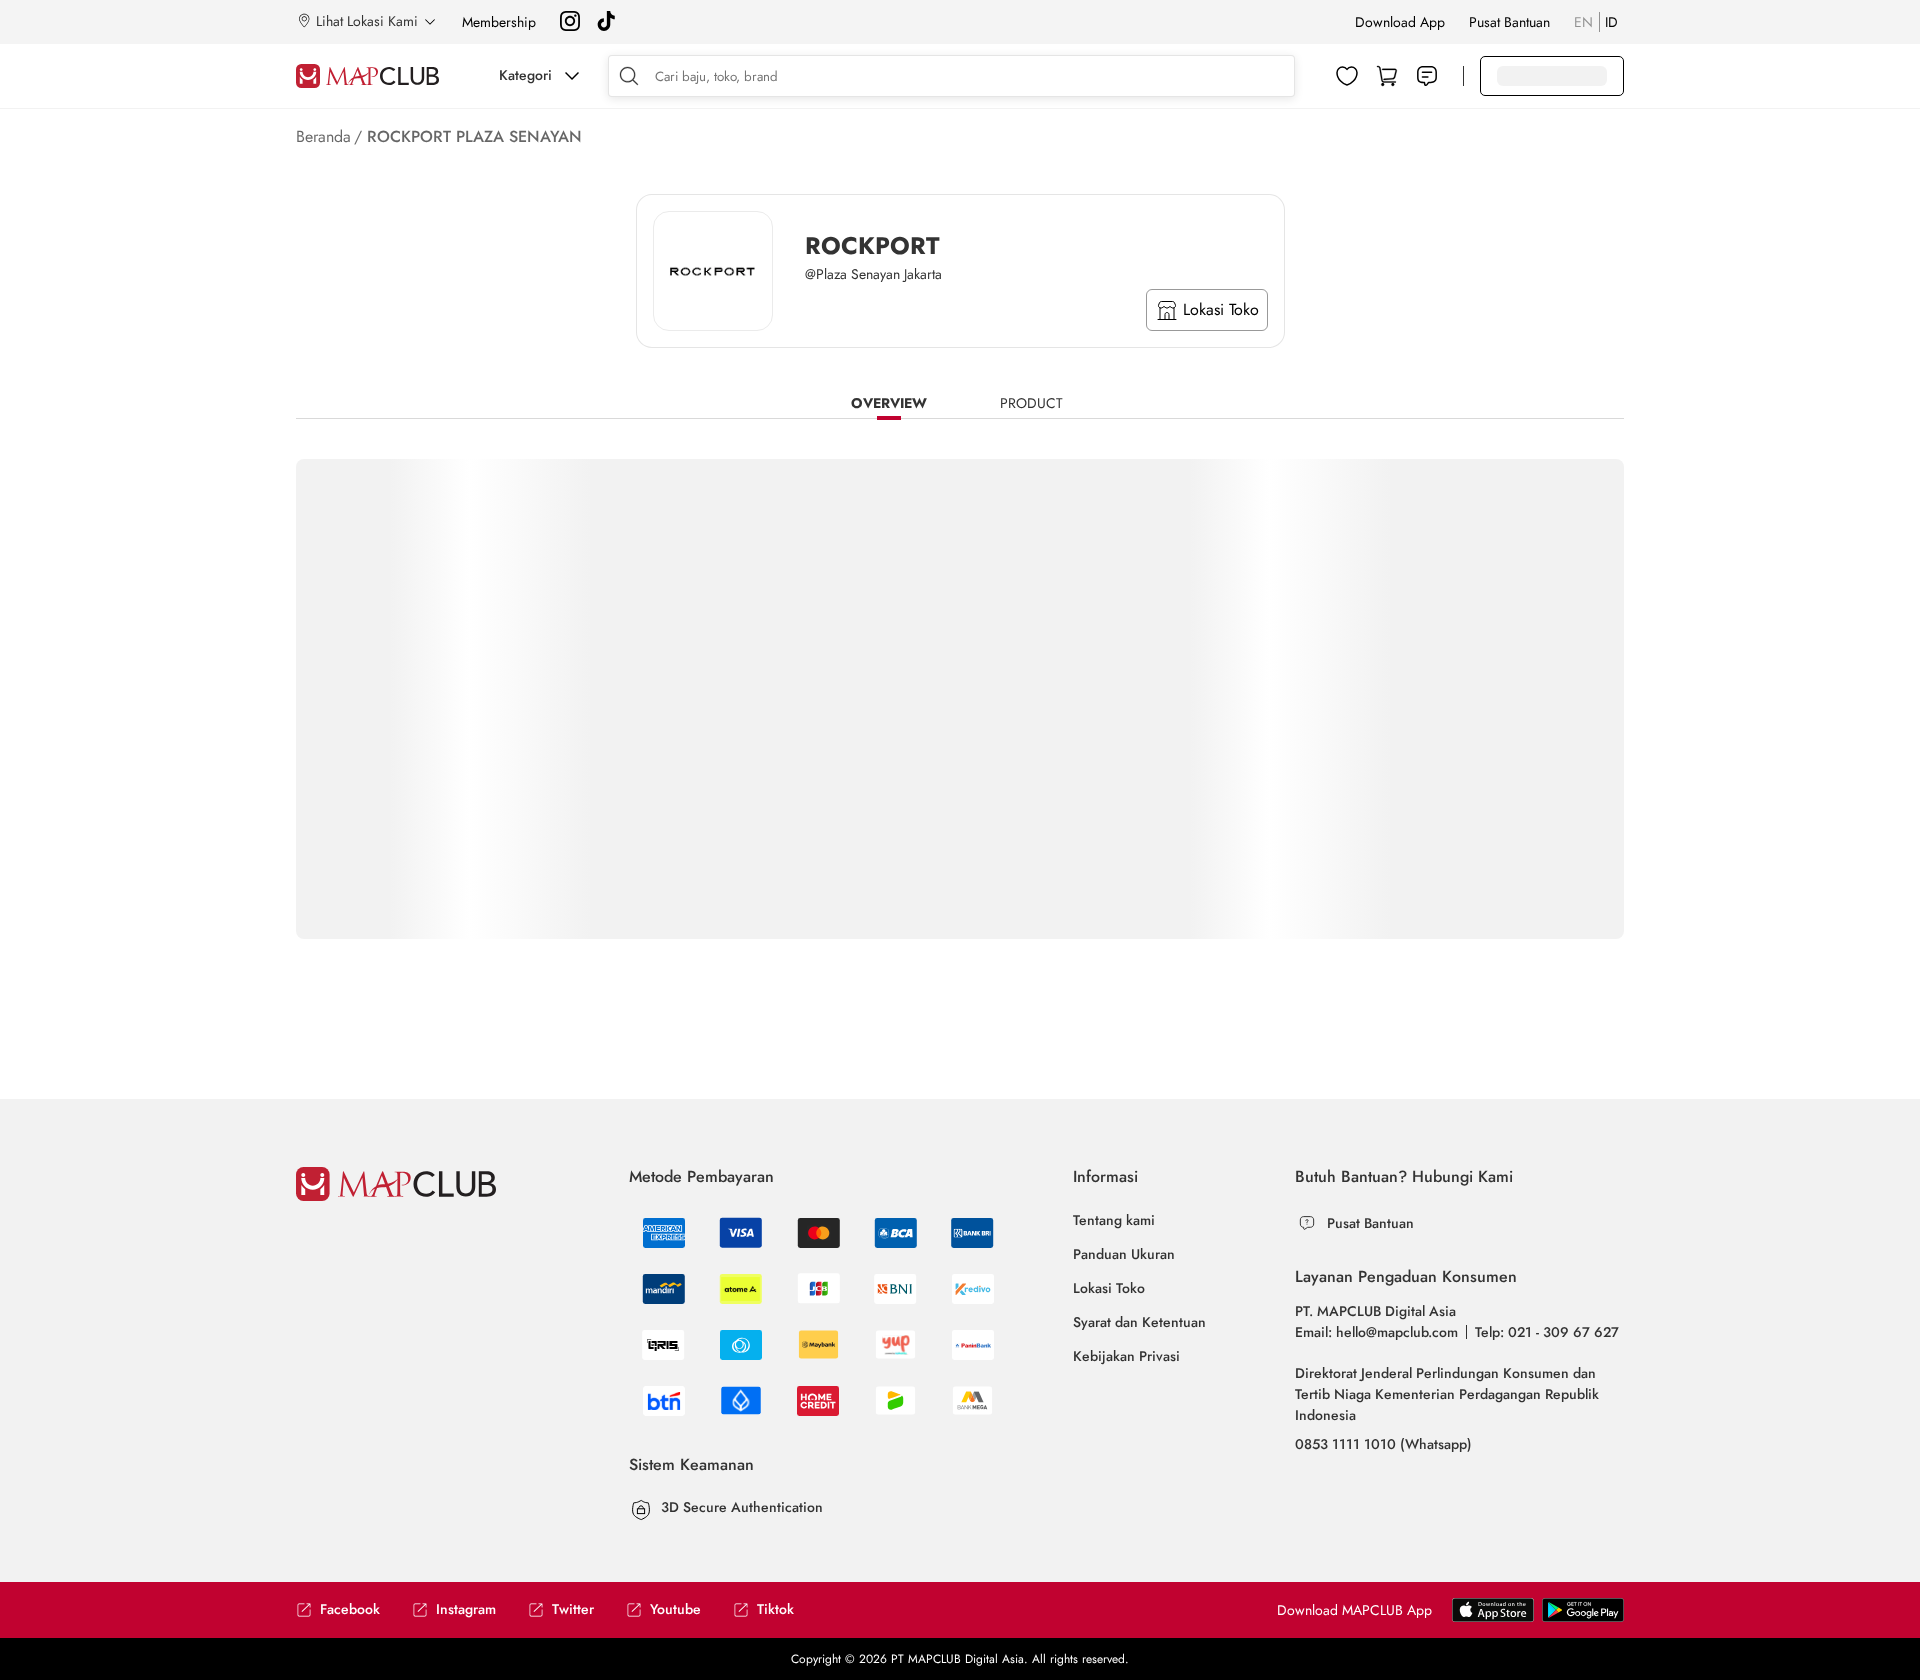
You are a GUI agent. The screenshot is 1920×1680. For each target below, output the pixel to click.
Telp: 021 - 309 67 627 (1547, 1332)
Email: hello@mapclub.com (1376, 1332)
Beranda (323, 136)
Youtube (675, 1609)
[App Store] (1583, 1618)
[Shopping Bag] (1387, 76)
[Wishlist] (1347, 76)
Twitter (573, 1609)
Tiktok (775, 1609)
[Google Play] (1493, 1618)
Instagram (466, 1609)
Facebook (350, 1609)
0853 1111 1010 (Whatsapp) (1383, 1444)
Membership (499, 22)
